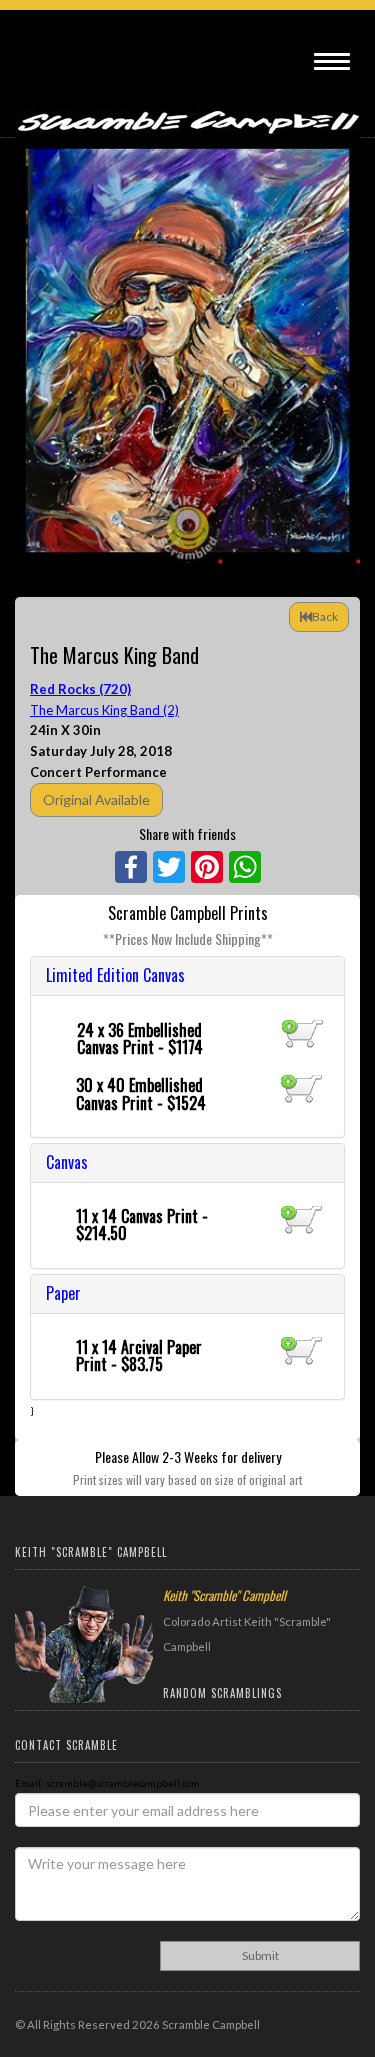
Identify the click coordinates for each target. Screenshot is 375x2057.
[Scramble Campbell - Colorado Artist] (187, 112)
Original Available (96, 799)
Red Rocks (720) (80, 689)
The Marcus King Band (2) (104, 710)
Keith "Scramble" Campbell (224, 1595)
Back (325, 616)
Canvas (67, 1162)
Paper (63, 1293)
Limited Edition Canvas (115, 975)
